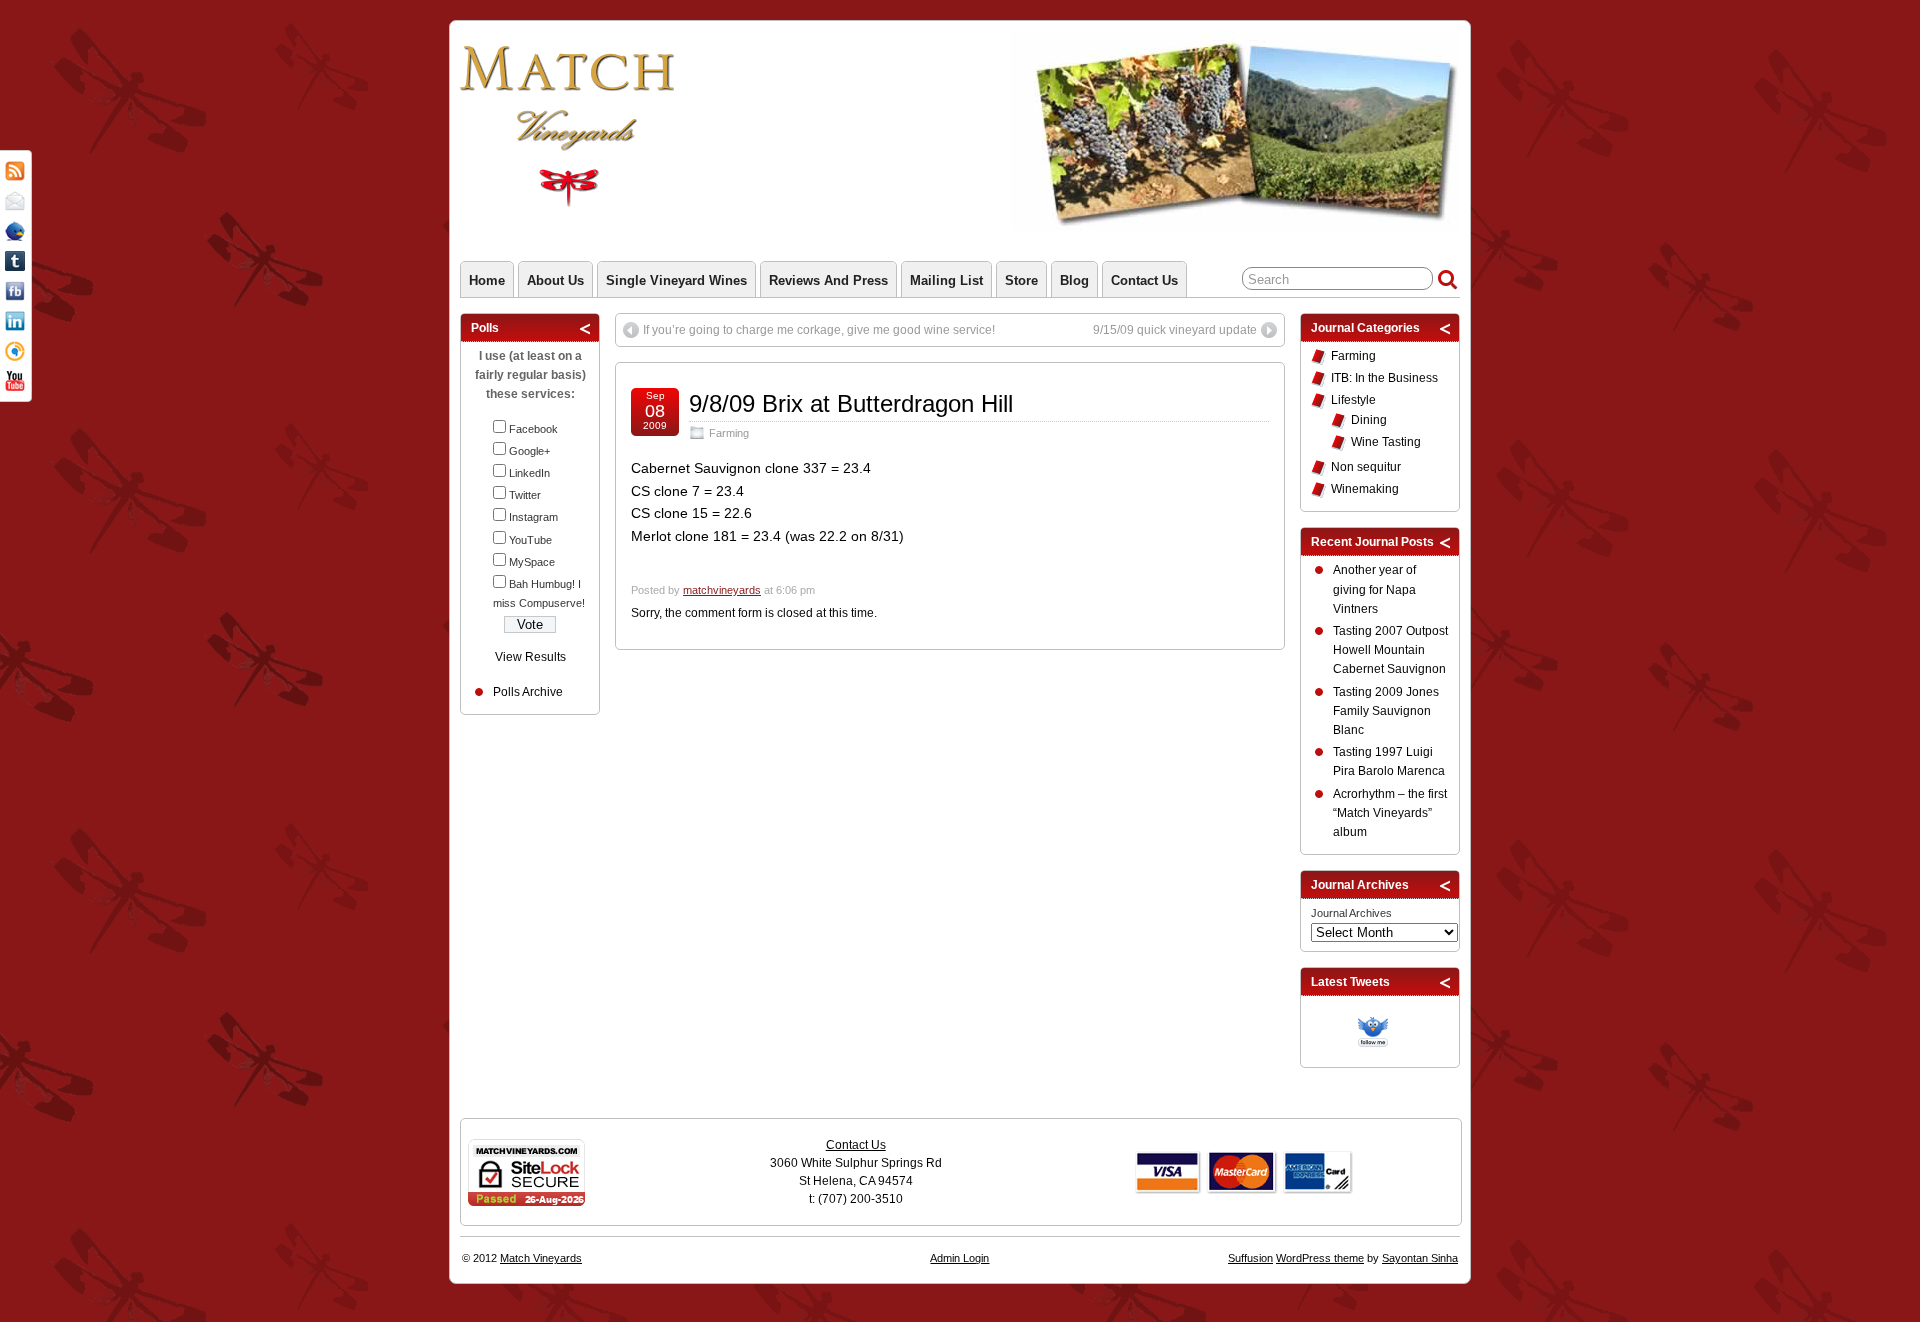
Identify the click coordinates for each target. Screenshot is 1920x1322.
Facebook (533, 429)
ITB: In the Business (1384, 378)
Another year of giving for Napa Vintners (1374, 589)
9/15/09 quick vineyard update (1175, 330)
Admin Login (959, 1258)
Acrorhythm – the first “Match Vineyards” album (1390, 813)
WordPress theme (1320, 1258)
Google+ (529, 451)
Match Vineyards (541, 1258)
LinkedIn (529, 473)
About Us (555, 280)
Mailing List (946, 280)
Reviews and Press (828, 280)
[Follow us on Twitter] (1378, 1029)
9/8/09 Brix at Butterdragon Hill (851, 403)
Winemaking (1365, 489)
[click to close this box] (586, 328)
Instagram (533, 517)
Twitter (525, 495)
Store (1021, 280)
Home (487, 280)
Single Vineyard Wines (676, 280)
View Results (530, 657)
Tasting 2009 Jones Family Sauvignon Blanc (1386, 711)
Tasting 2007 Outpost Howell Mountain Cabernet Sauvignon (1390, 650)
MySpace (532, 562)
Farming (729, 433)
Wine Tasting (1386, 442)
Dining (1369, 420)
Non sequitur (1366, 467)
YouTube (530, 540)
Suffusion (1250, 1258)
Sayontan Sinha (1420, 1258)
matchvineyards (722, 590)
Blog (1074, 280)
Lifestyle (1353, 400)
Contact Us (1144, 280)
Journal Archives (1351, 913)
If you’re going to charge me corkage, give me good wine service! (819, 330)
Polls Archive (528, 692)
